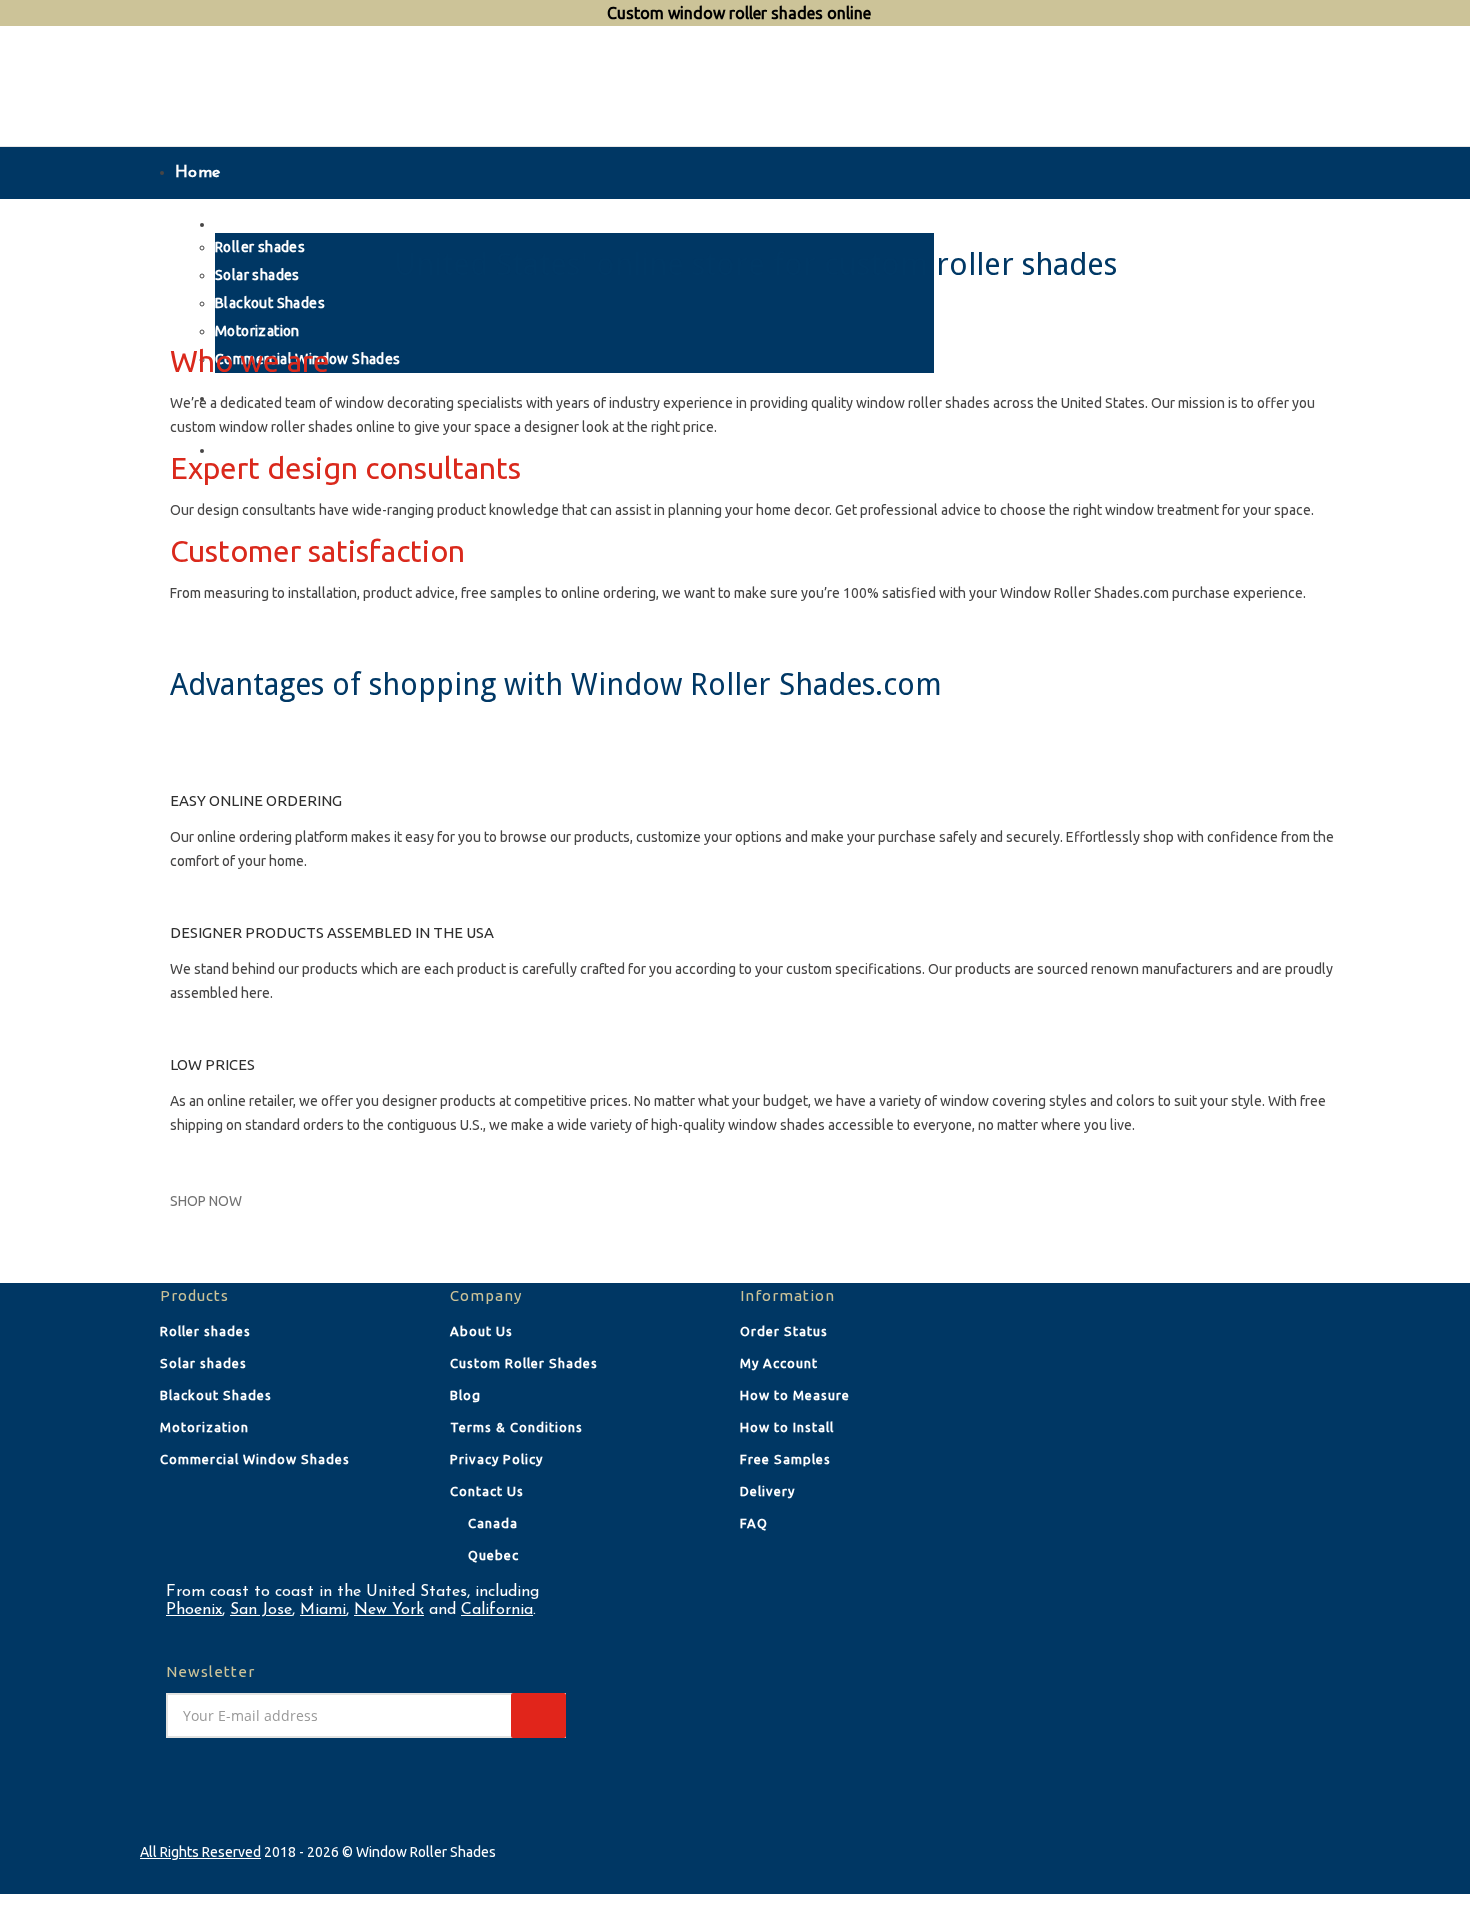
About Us (481, 1331)
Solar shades (203, 1363)
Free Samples (785, 1459)
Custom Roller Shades (524, 1363)
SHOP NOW (206, 1201)
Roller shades (205, 1331)
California (497, 1610)
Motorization (204, 1427)
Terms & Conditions (516, 1427)
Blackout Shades (216, 1395)
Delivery (767, 1491)
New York (389, 1610)
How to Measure (795, 1395)
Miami (323, 1610)
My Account (779, 1363)
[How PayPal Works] (1177, 1330)
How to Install (787, 1427)
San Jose (261, 1610)
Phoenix (194, 1610)
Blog (465, 1395)
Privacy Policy (496, 1459)
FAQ (754, 1523)
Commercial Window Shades (255, 1459)
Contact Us (487, 1491)
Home (198, 173)
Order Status (784, 1331)
